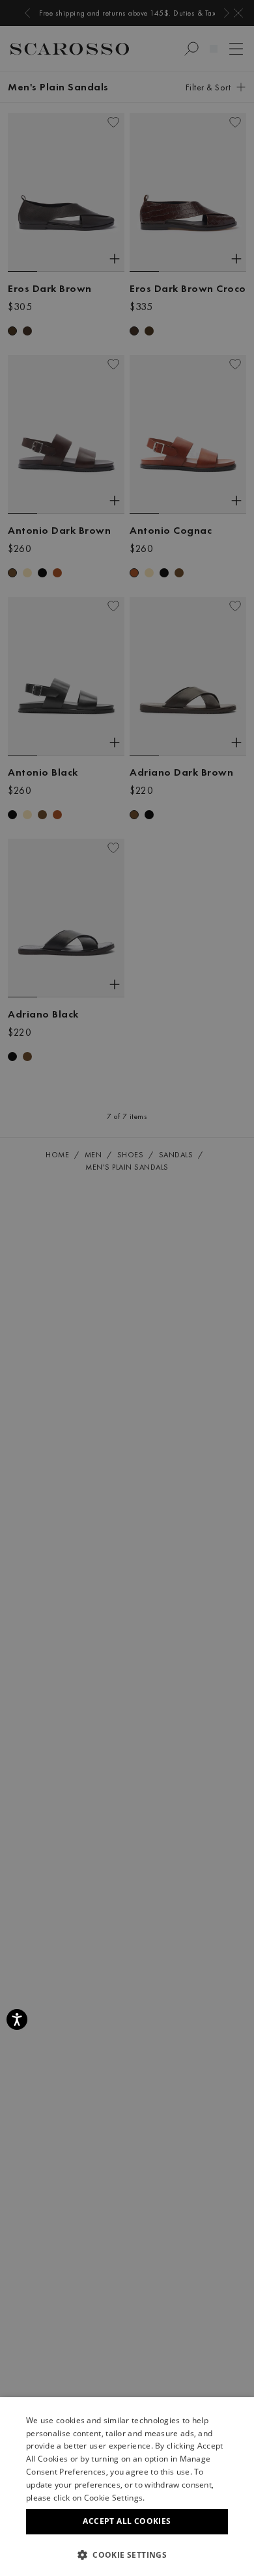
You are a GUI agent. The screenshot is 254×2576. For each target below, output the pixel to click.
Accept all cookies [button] (127, 2521)
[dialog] (127, 1288)
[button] (127, 2555)
